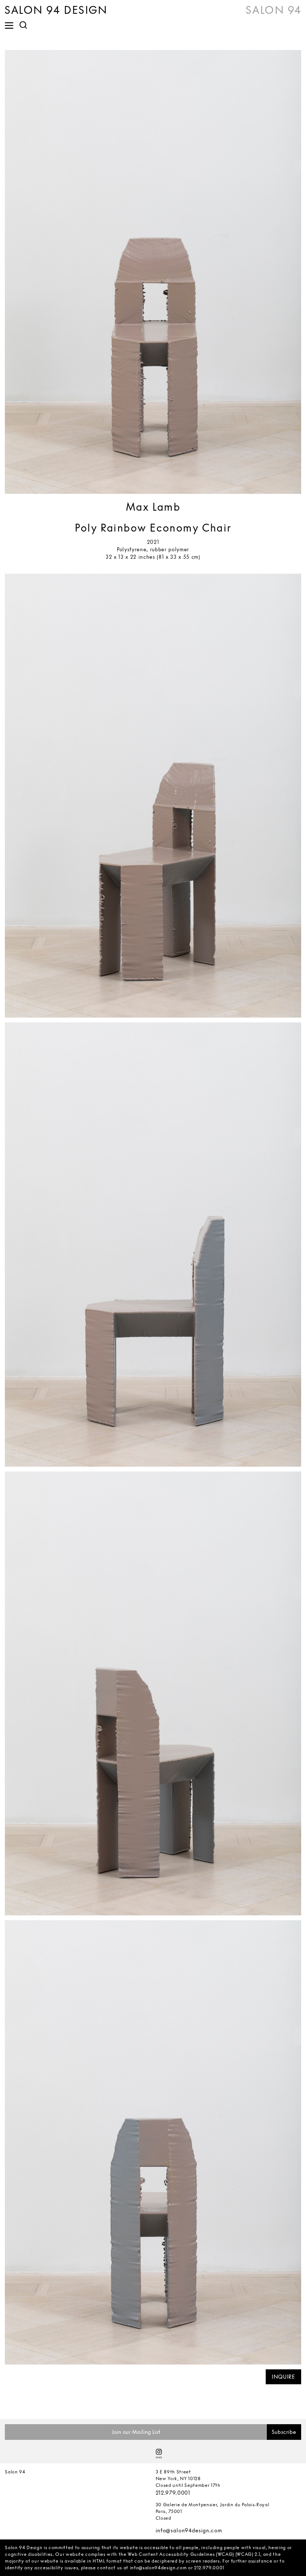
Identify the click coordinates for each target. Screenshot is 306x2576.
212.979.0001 (173, 2493)
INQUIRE (283, 2377)
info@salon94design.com (189, 2530)
